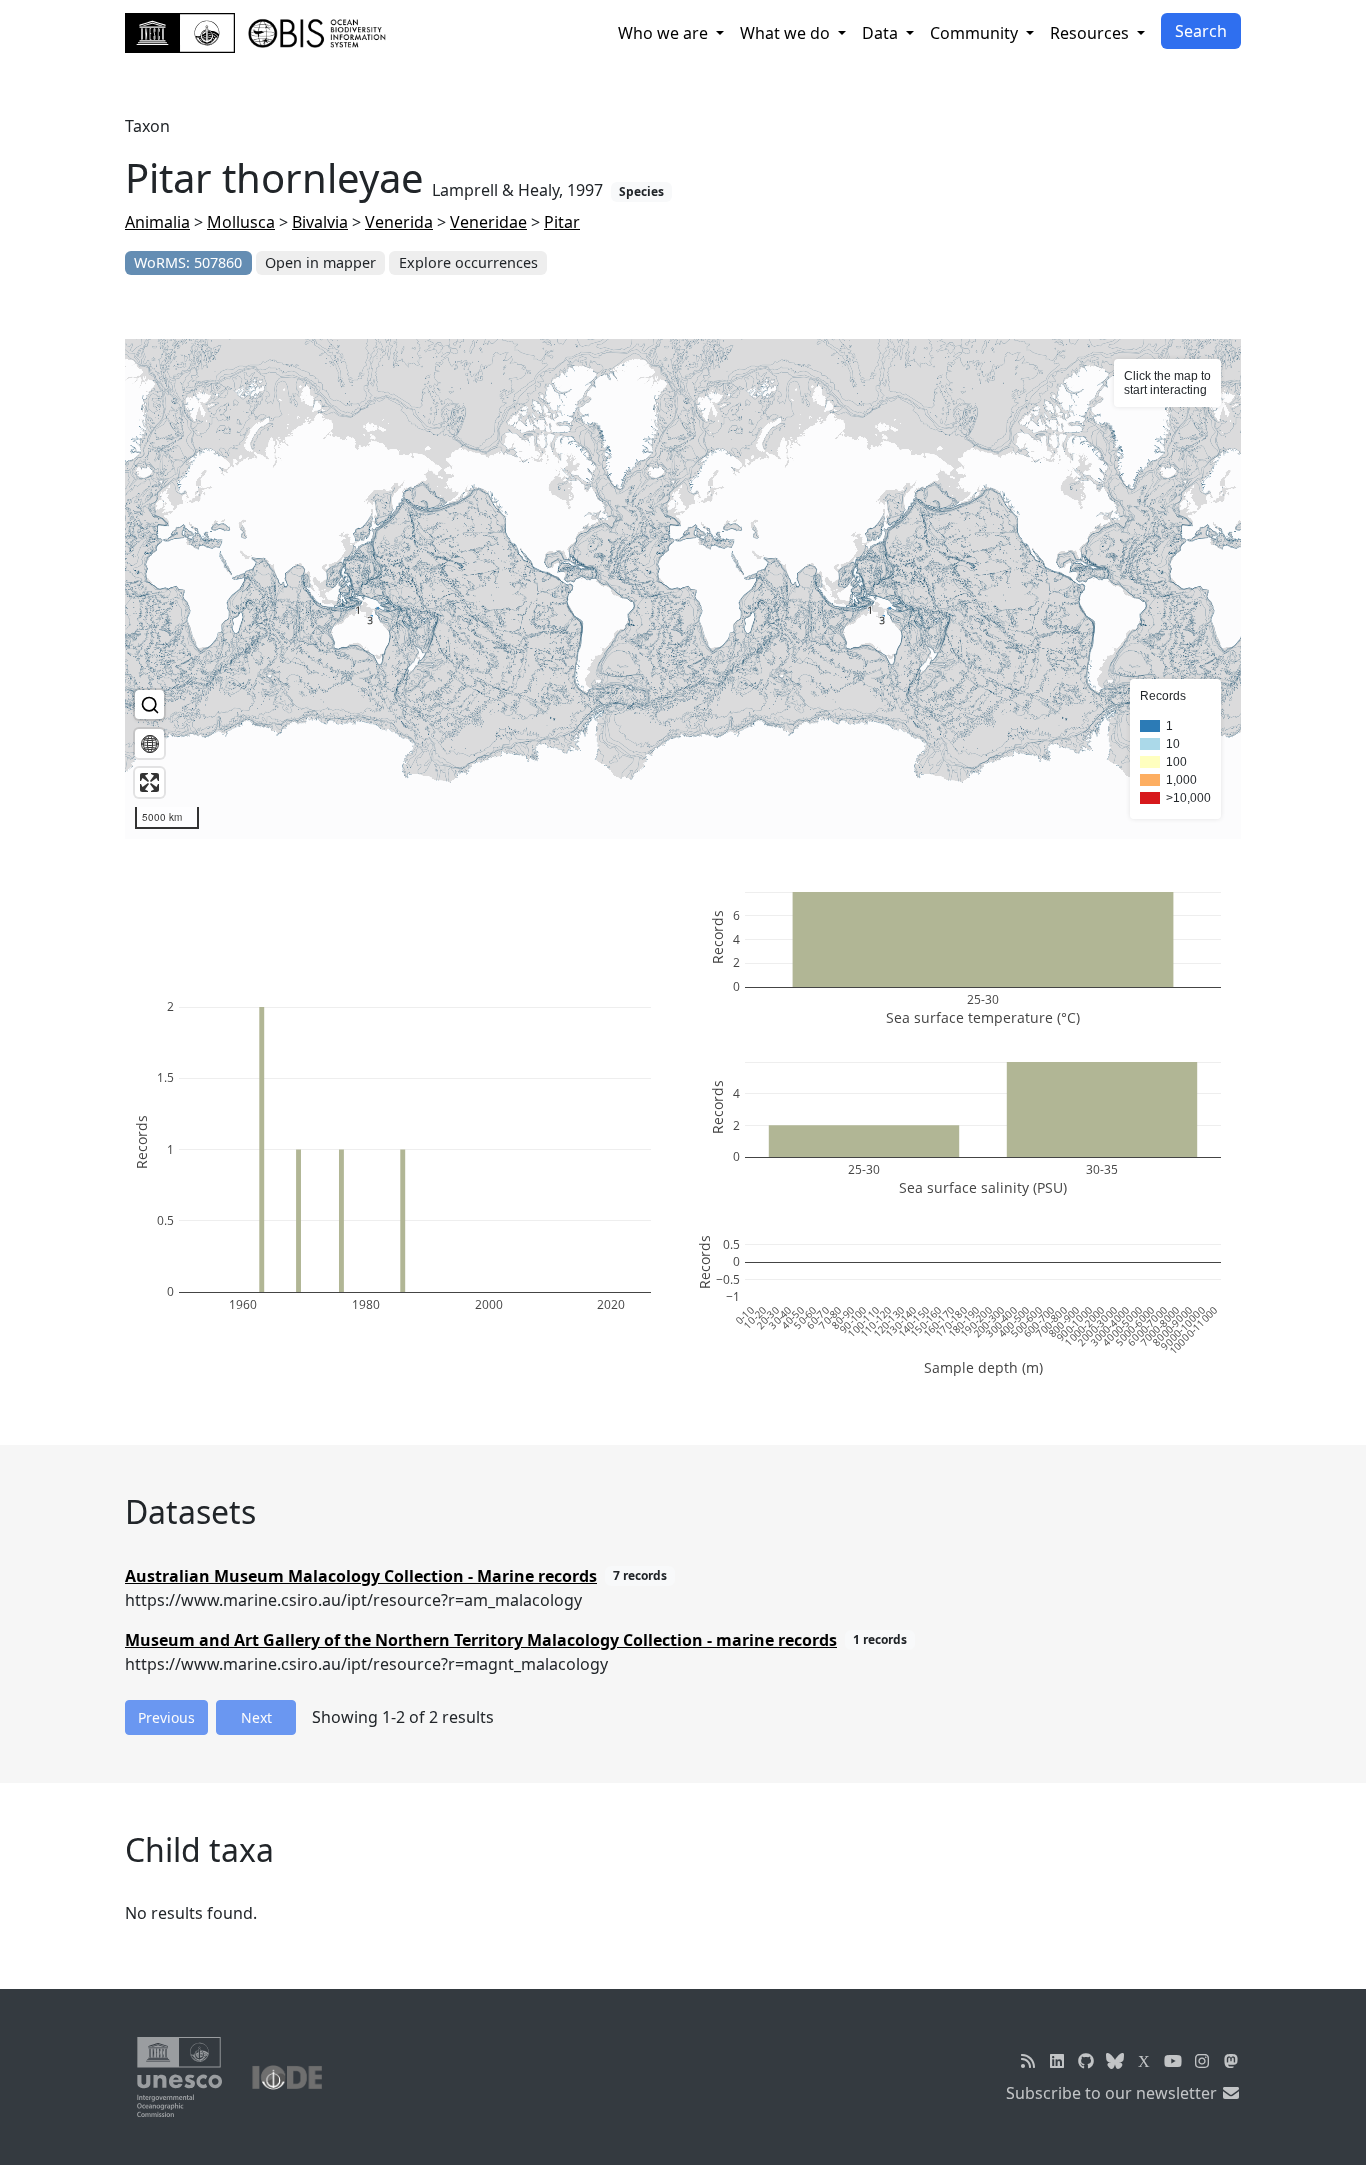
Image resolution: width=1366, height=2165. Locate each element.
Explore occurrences (468, 262)
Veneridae (488, 222)
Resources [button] (1091, 33)
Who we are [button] (665, 33)
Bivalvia (320, 222)
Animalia (157, 222)
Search (1201, 31)
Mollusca (241, 222)
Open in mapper (320, 262)
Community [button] (976, 33)
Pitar (562, 222)
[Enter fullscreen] (149, 782)
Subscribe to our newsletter (1113, 2093)
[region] (683, 589)
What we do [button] (787, 33)
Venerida (399, 222)
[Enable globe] (149, 743)
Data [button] (882, 33)
